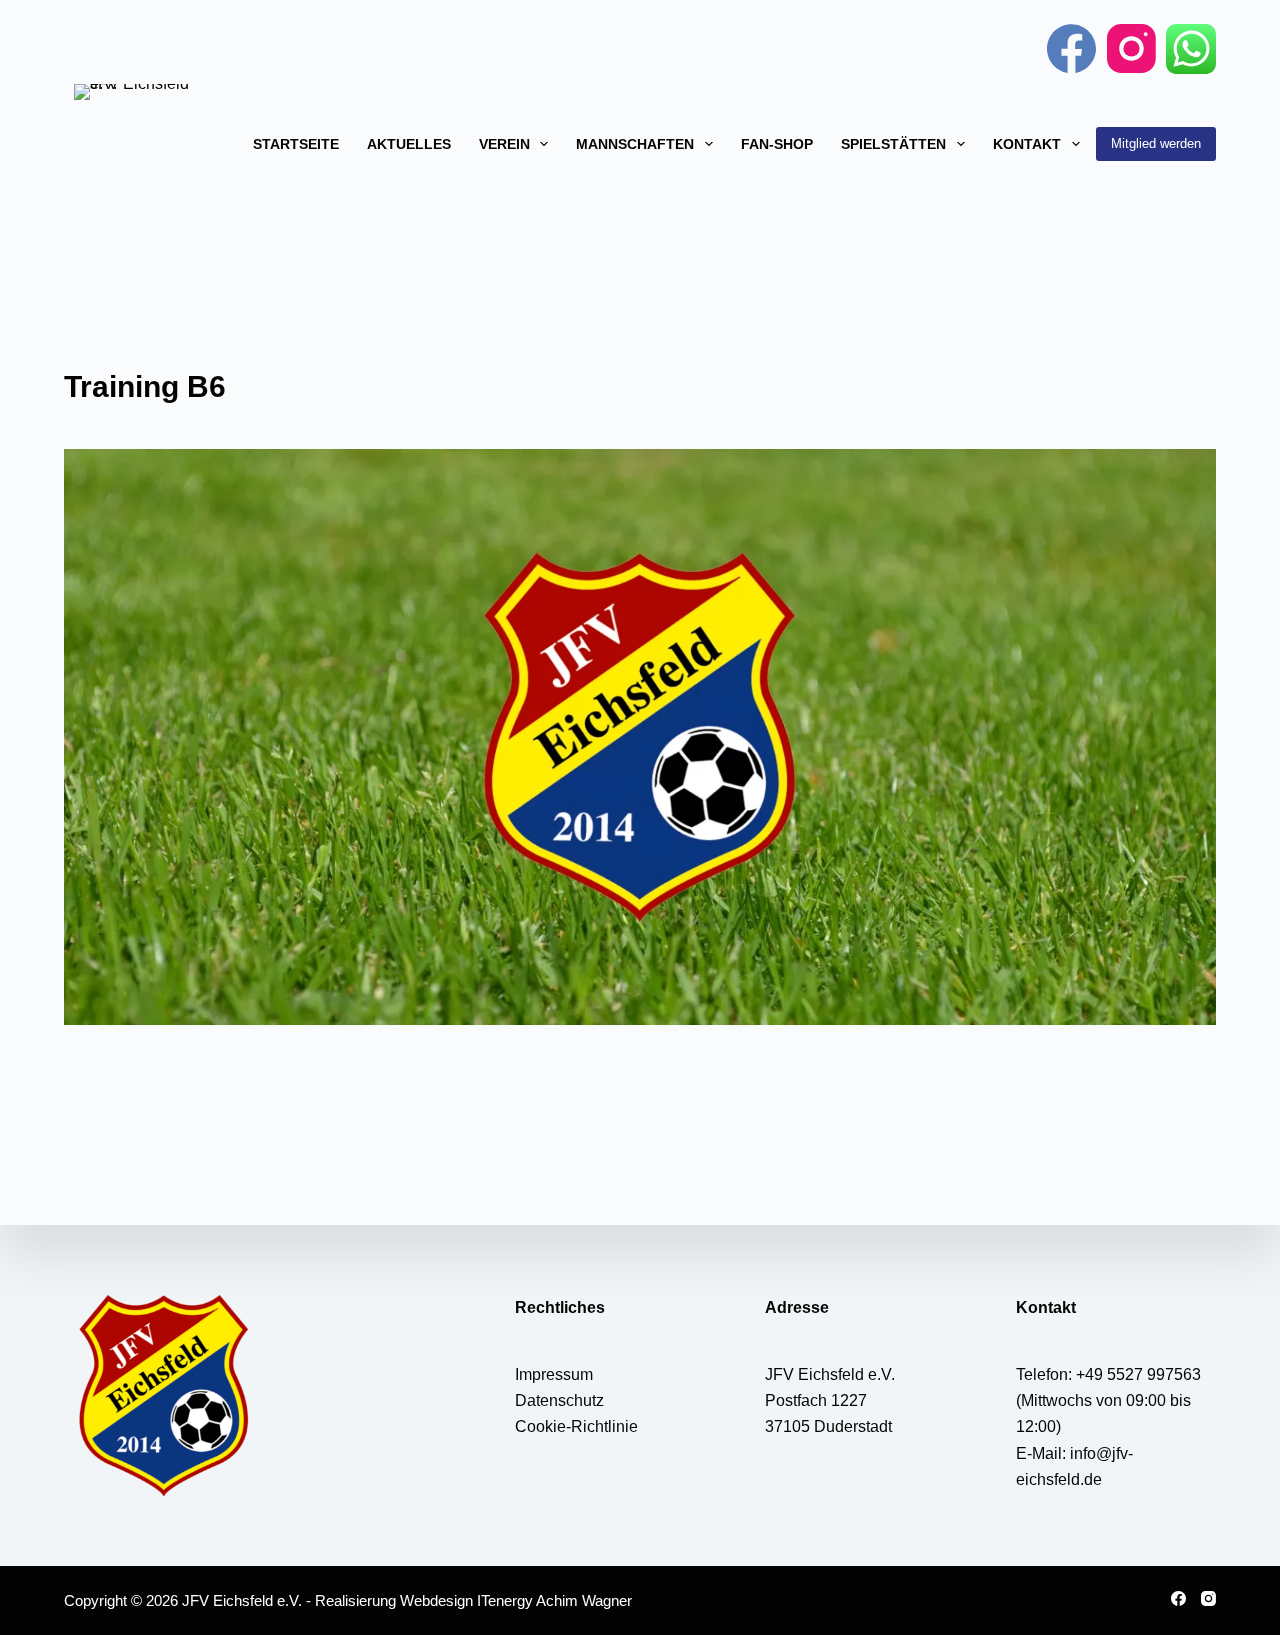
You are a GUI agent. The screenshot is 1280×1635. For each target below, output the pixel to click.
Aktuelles (409, 144)
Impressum (554, 1374)
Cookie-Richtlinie (576, 1426)
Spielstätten (893, 144)
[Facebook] (1071, 48)
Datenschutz (559, 1400)
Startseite (296, 144)
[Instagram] (1131, 48)
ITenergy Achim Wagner (554, 1600)
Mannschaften (635, 144)
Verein (504, 144)
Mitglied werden (1156, 143)
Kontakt (1027, 144)
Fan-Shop (777, 144)
